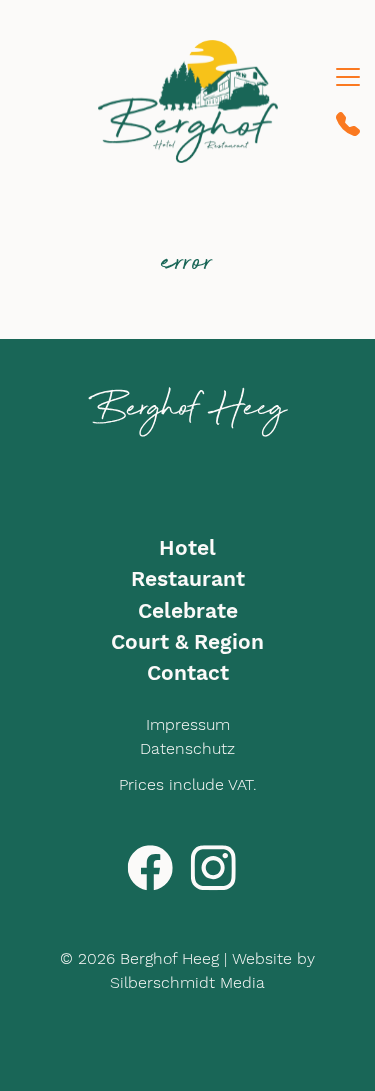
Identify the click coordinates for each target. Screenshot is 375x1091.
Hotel (187, 548)
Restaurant (188, 579)
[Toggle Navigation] (348, 77)
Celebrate (188, 611)
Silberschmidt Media (187, 982)
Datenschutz (187, 748)
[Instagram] (213, 866)
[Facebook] (150, 866)
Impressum (188, 724)
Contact (188, 673)
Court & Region (187, 642)
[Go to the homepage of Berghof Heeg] (188, 101)
